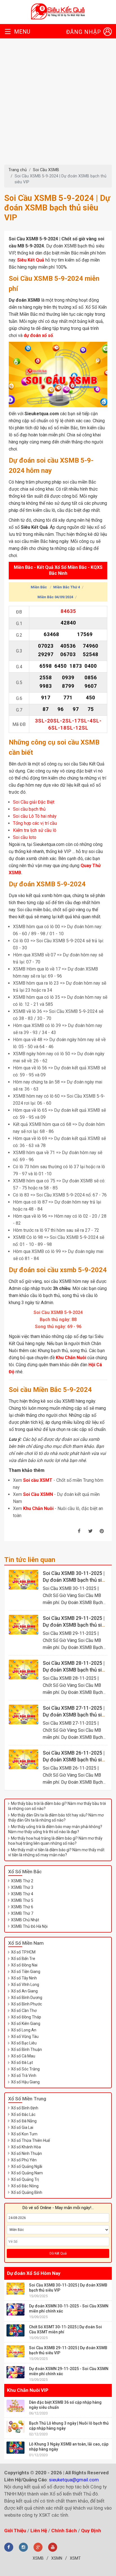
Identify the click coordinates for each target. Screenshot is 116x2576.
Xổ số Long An (24, 2030)
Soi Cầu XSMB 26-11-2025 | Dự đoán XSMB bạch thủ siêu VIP (75, 1760)
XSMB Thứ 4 (22, 1894)
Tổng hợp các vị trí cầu (35, 823)
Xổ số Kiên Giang (26, 2024)
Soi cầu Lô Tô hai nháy (35, 816)
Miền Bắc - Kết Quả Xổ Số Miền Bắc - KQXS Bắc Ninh (58, 571)
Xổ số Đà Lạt (22, 2062)
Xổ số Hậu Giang (25, 2082)
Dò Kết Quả (58, 2253)
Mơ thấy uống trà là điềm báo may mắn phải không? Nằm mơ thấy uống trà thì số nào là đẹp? (55, 1829)
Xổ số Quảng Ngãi (27, 2166)
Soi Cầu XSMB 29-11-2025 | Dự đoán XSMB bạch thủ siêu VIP (75, 1625)
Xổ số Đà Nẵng (24, 2121)
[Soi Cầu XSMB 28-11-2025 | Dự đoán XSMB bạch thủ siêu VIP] (24, 1670)
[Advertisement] (58, 104)
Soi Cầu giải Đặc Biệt (34, 802)
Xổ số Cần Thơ (24, 2011)
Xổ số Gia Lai (22, 2127)
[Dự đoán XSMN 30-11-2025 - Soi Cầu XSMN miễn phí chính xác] (15, 2310)
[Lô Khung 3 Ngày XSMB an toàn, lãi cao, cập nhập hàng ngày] (15, 2448)
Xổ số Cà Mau (23, 2056)
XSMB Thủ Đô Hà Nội (29, 1926)
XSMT (75, 2558)
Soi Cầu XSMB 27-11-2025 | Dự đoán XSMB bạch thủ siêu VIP (75, 1715)
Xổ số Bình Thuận (26, 2050)
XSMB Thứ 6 (22, 1907)
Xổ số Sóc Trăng (25, 2069)
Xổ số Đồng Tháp (26, 2017)
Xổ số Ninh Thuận (26, 2153)
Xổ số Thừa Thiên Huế (30, 2140)
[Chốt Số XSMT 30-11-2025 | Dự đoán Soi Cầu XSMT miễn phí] (15, 2330)
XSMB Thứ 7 (22, 1913)
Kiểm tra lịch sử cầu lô (35, 830)
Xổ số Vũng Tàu (25, 2037)
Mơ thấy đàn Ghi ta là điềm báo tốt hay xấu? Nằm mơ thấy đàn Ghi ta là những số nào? (56, 1818)
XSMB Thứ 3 (22, 1887)
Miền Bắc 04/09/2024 (55, 597)
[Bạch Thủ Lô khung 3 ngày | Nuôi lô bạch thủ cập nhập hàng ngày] (15, 2427)
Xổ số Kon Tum (24, 2134)
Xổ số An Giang (24, 1991)
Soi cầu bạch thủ (29, 809)
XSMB (38, 2558)
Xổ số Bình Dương (27, 1998)
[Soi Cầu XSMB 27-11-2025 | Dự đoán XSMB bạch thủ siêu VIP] (24, 1715)
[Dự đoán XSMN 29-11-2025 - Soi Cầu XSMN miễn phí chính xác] (15, 2372)
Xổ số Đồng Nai (24, 1965)
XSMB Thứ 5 (22, 1900)
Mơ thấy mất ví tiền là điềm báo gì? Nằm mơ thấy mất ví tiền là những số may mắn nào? (56, 1852)
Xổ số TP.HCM (23, 1952)
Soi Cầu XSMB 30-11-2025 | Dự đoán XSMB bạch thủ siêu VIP (75, 1580)
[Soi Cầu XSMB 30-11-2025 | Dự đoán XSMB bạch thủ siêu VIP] (24, 1580)
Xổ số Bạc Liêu (24, 2043)
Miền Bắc (39, 587)
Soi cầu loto (25, 837)
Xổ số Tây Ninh (24, 1978)
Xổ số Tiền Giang (26, 1972)
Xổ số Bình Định (25, 2108)
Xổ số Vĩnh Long (25, 1985)
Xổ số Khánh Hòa (26, 2147)
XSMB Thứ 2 (22, 1881)
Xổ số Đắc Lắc (23, 2114)
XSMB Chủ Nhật (25, 1920)
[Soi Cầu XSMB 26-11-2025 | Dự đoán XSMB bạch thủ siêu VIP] (24, 1759)
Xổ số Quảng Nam (27, 2173)
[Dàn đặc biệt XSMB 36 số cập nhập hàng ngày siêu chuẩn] (15, 2406)
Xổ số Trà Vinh (24, 2075)
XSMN (57, 2558)
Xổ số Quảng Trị (25, 2179)
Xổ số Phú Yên (24, 2160)
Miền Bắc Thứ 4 (67, 587)
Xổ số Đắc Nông (25, 2186)
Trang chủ (18, 170)
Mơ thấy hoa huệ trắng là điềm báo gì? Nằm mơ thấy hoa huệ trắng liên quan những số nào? (55, 1841)
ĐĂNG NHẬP (84, 32)
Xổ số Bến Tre (23, 1959)
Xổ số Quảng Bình (27, 2192)
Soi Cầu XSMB (46, 170)
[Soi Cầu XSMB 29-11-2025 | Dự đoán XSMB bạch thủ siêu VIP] (24, 1625)
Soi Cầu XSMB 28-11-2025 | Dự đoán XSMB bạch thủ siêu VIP (75, 1670)
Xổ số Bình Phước (26, 2004)
